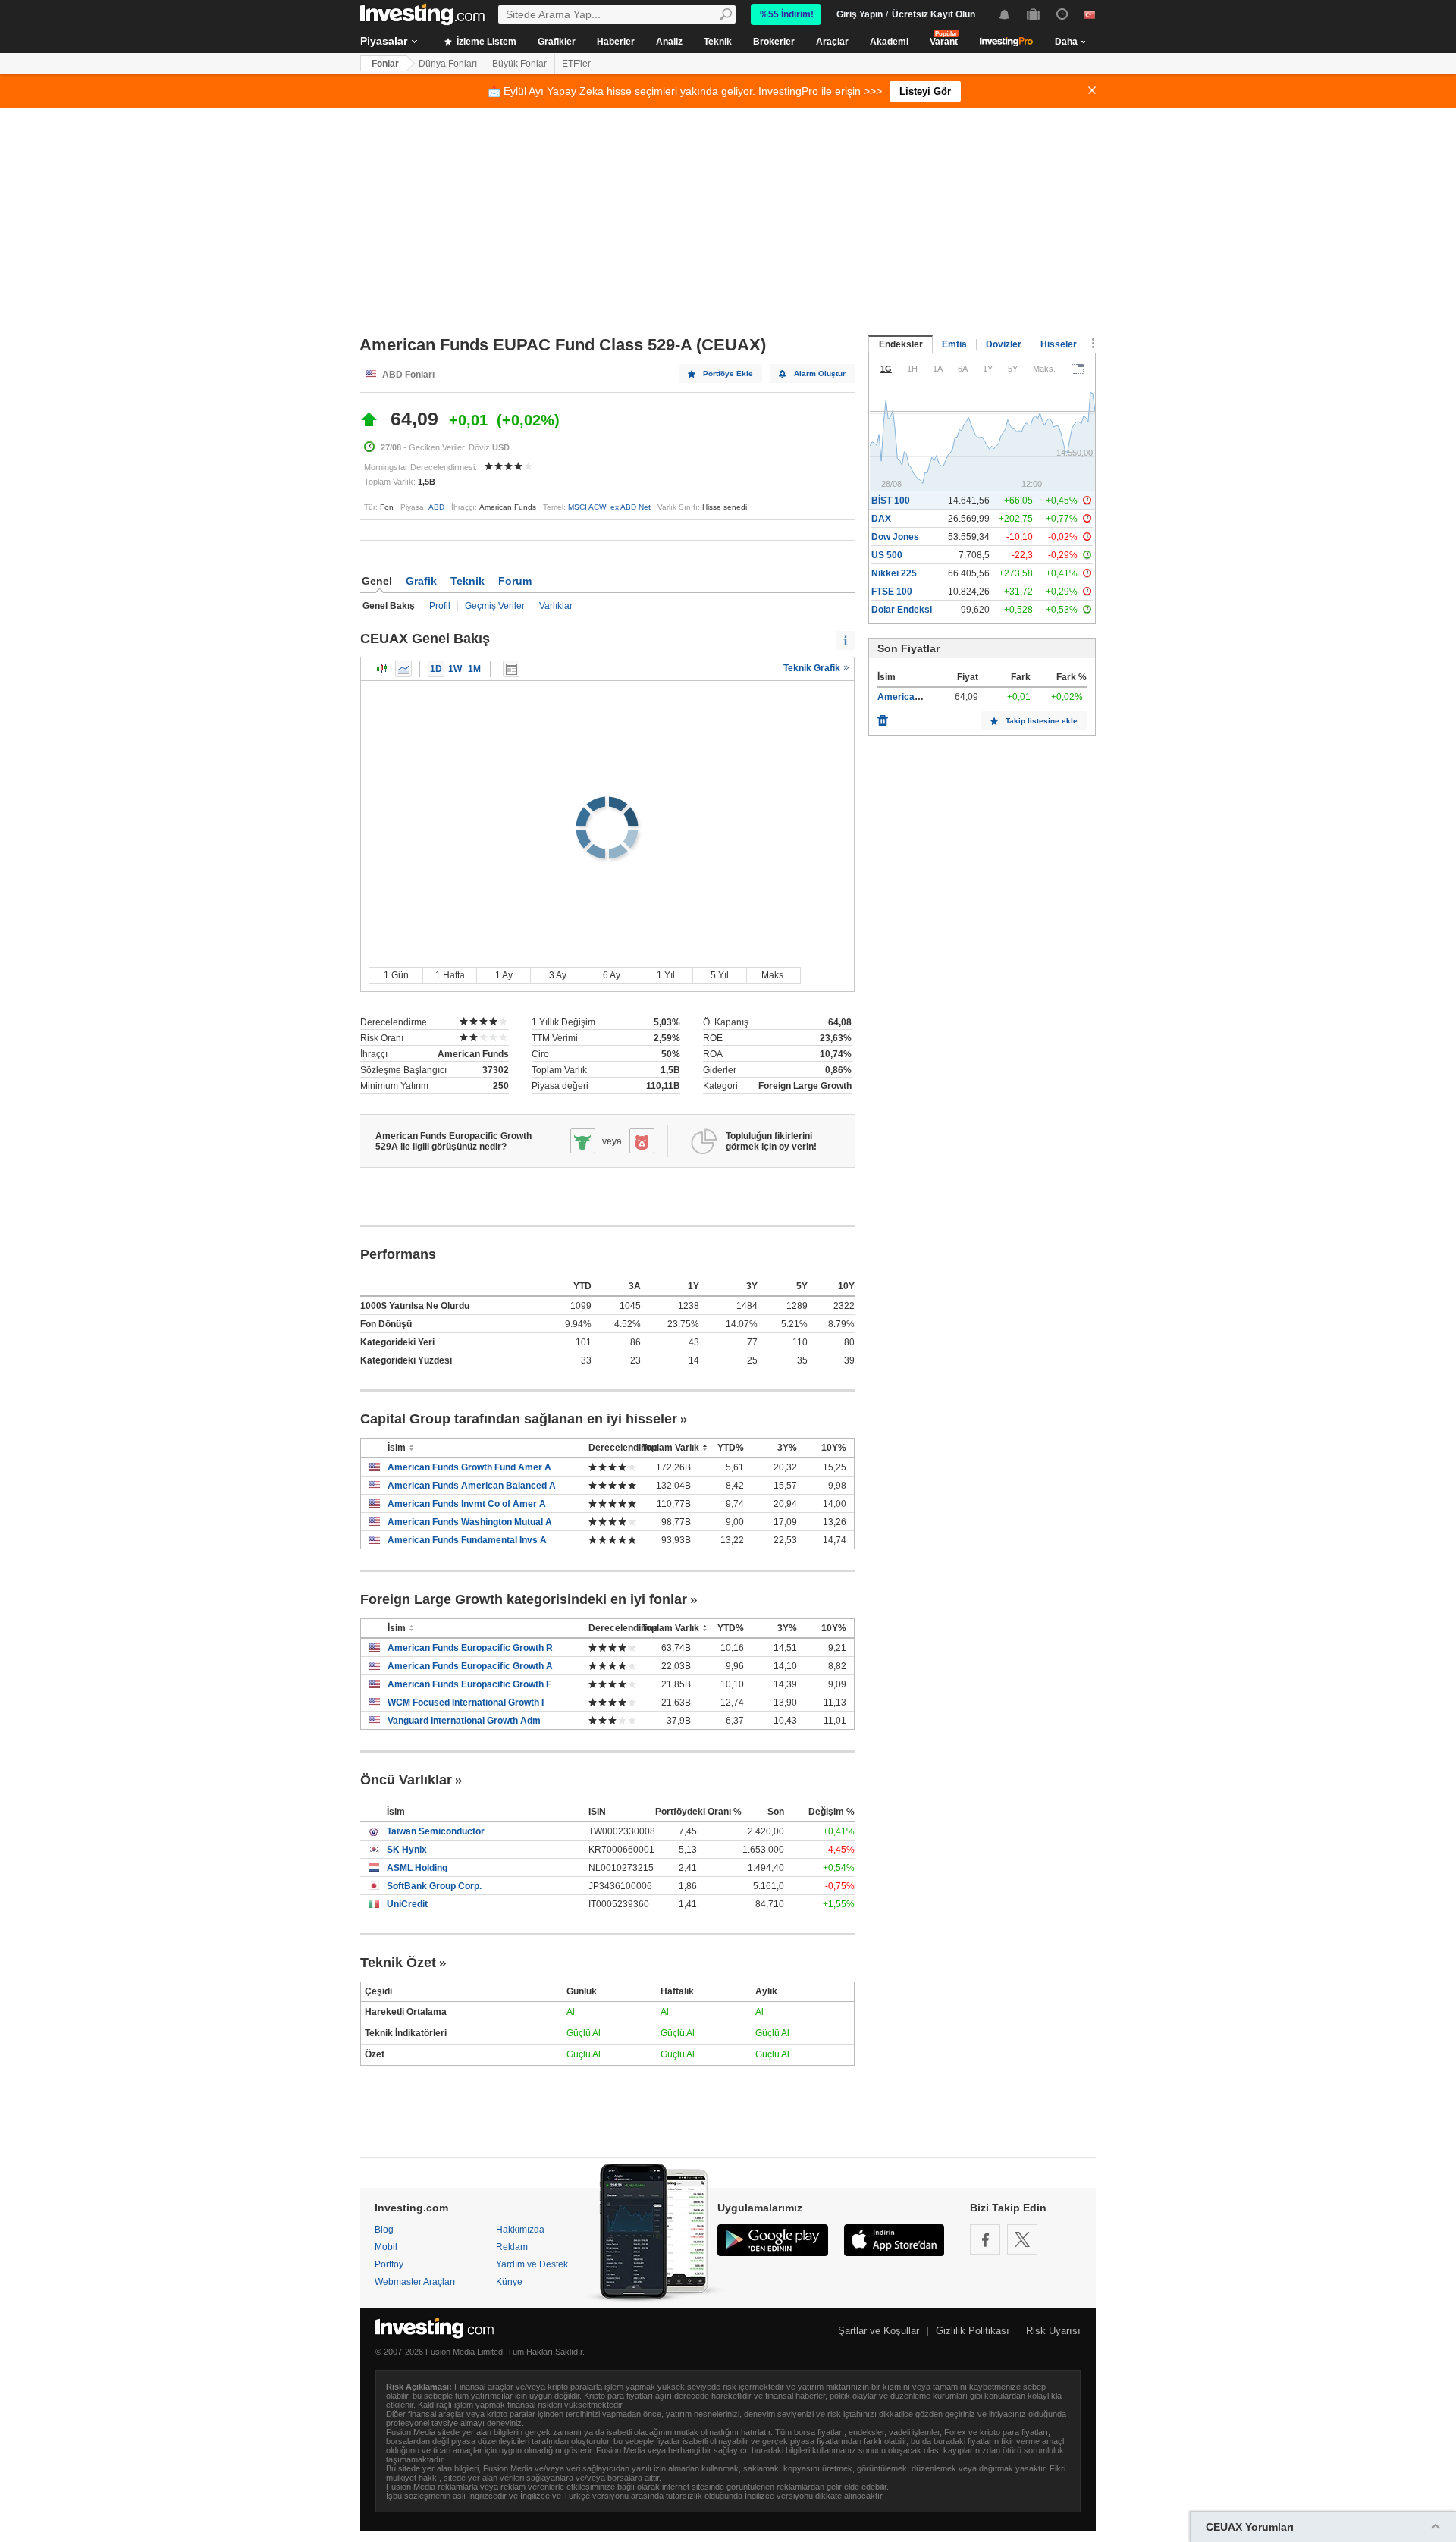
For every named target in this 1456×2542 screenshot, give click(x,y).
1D (436, 669)
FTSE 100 (892, 592)
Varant (944, 42)
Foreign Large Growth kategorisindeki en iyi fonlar (524, 1599)
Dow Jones (895, 537)
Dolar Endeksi (902, 610)
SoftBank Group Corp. (434, 1886)
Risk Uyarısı (1053, 2331)
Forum (515, 581)
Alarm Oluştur (820, 373)
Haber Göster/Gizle (511, 669)
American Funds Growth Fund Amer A (469, 1467)
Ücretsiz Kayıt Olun (934, 14)
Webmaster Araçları (415, 2282)
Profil (440, 606)
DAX (881, 519)
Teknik (718, 42)
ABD (436, 507)
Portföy (389, 2264)
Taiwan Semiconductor (436, 1831)
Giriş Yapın (860, 14)
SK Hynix (407, 1850)
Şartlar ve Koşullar (879, 2331)
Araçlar (832, 42)
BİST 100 (891, 501)
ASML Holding (417, 1868)
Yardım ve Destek (532, 2264)
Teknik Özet (398, 1963)
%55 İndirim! (787, 14)
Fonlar (385, 64)
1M (474, 669)
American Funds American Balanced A (472, 1486)
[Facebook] (985, 2239)
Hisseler (1059, 344)
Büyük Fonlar (519, 64)
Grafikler (557, 42)
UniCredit (407, 1904)
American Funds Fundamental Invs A (467, 1540)
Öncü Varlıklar (406, 1780)
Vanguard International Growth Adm (464, 1721)
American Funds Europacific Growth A (470, 1666)
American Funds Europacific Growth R (470, 1648)
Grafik (421, 581)
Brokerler (774, 42)
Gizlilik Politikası (973, 2331)
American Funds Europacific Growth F (469, 1684)
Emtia (954, 344)
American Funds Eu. (921, 697)
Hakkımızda (520, 2230)
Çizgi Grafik (403, 669)
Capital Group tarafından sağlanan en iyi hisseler (519, 1419)
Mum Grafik (382, 669)
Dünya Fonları (448, 64)
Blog (384, 2230)
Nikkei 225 (894, 573)
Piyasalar (384, 41)
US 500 (887, 555)
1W (455, 669)
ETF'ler (576, 64)
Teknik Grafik (813, 668)
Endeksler (901, 344)
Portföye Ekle (728, 373)
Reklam (512, 2247)
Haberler (616, 42)
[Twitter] (1022, 2239)
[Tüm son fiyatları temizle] (883, 717)
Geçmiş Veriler (495, 606)
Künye (509, 2282)
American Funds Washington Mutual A (470, 1522)
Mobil (386, 2247)
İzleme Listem (485, 42)
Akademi (889, 42)
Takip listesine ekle (1042, 721)
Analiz (669, 42)
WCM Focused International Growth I (466, 1703)
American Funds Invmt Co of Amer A (467, 1504)
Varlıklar (556, 606)
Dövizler (1004, 344)
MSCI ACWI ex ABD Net (609, 507)
